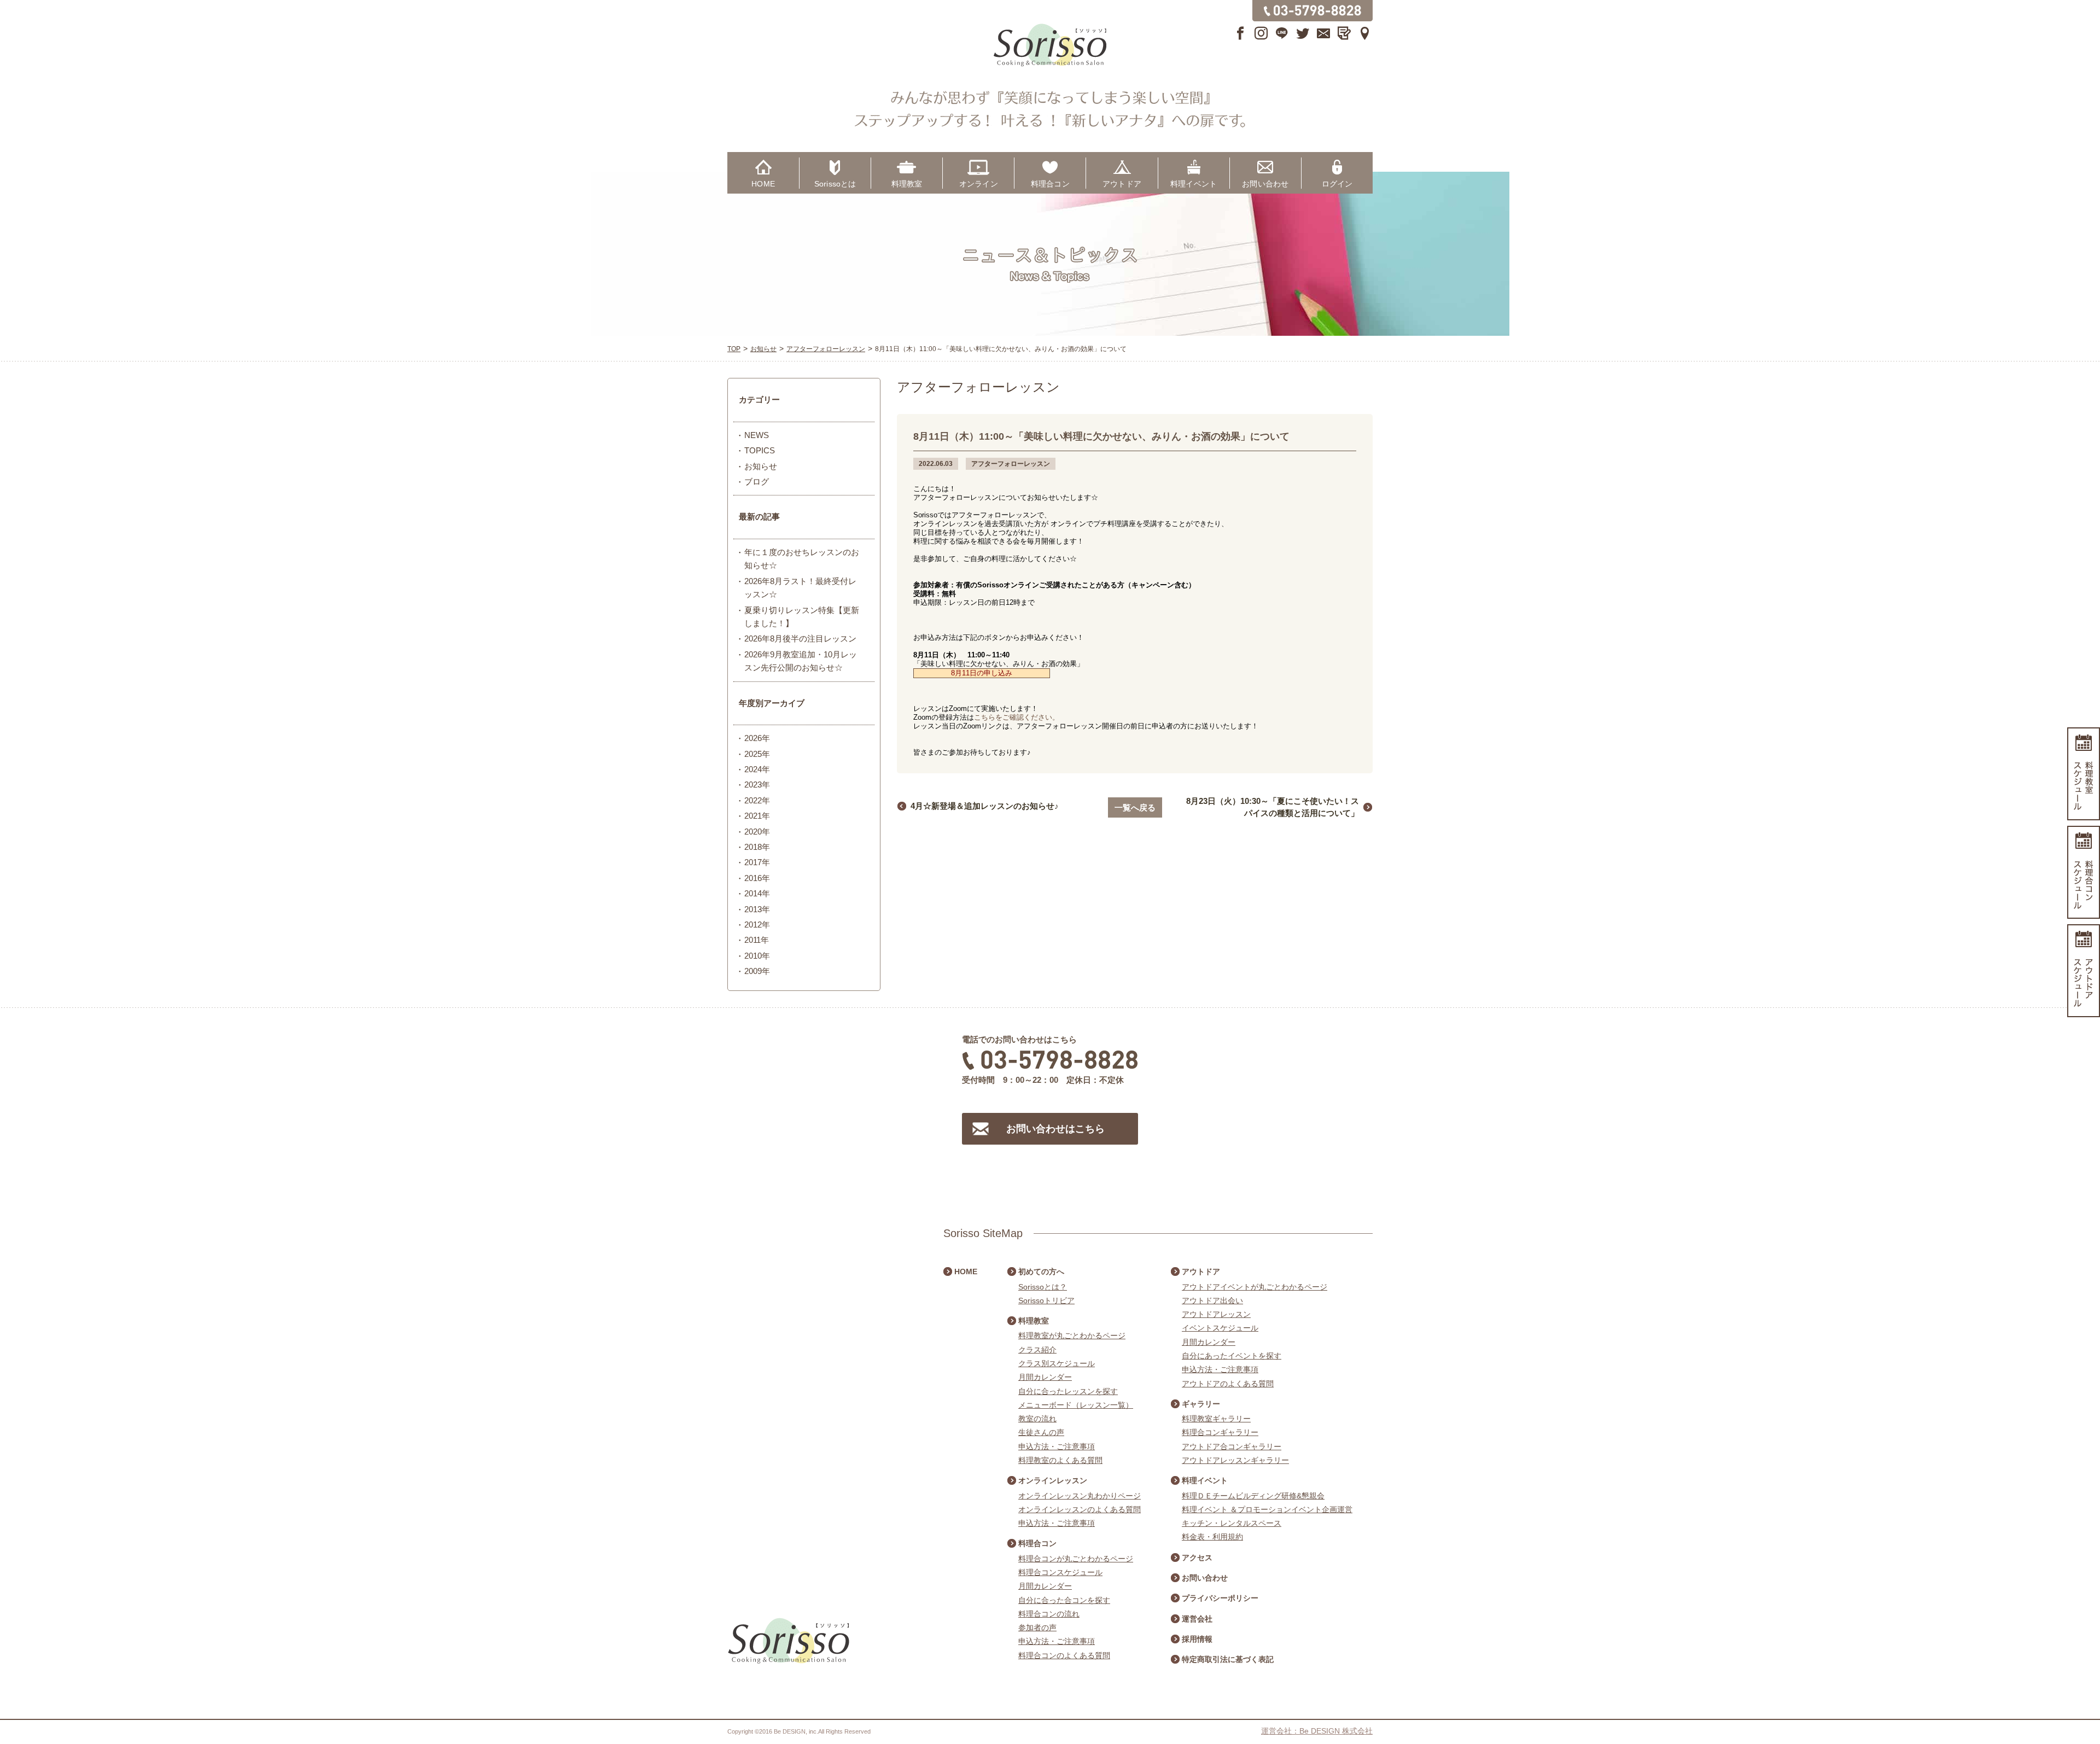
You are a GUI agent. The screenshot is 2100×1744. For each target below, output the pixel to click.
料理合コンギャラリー (1220, 1432)
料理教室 (907, 184)
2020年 (757, 832)
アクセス (1197, 1558)
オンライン (979, 184)
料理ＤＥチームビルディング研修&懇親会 (1253, 1496)
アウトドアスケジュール (2084, 971)
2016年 (757, 878)
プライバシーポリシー (1220, 1598)
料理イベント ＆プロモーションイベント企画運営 (1267, 1509)
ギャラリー (1201, 1404)
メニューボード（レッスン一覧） (1076, 1405)
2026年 (757, 738)
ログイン (1337, 184)
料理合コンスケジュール (1060, 1572)
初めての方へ (1041, 1271)
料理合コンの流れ (1049, 1614)
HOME (763, 184)
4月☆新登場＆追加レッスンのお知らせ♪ (985, 806)
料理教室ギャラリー (1216, 1419)
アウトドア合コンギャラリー (1232, 1446)
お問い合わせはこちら (1055, 1129)
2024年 (757, 769)
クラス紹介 (1037, 1350)
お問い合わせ (1265, 184)
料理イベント (1194, 184)
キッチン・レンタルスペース (1232, 1523)
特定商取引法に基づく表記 (1228, 1659)
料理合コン (1050, 184)
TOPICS (760, 450)
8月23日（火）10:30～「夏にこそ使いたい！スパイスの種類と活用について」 (1273, 807)
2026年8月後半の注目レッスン (800, 638)
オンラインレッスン (1053, 1480)
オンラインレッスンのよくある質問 (1080, 1509)
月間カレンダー (1045, 1377)
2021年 (757, 816)
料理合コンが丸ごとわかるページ (1076, 1559)
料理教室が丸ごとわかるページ (1072, 1335)
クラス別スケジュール (1057, 1363)
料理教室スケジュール (2084, 774)
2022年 (757, 800)
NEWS (757, 435)
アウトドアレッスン (1216, 1314)
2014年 (757, 893)
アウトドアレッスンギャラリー (1235, 1460)
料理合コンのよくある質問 (1064, 1655)
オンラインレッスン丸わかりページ (1080, 1496)
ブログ (757, 482)
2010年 (757, 956)
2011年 (757, 940)
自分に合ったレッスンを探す (1068, 1391)
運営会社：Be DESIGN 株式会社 (1317, 1731)
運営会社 (1197, 1619)
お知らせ (761, 466)
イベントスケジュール (1220, 1328)
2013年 (757, 909)
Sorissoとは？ (1043, 1287)
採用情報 (1197, 1639)
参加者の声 (1037, 1628)
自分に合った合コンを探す (1064, 1600)
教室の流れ (1037, 1419)
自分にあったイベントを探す (1232, 1356)
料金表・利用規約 (1212, 1537)
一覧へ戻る (1135, 807)
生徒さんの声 (1041, 1432)
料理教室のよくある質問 (1060, 1460)
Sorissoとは (835, 184)
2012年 (757, 925)
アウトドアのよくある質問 (1228, 1384)
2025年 (757, 754)
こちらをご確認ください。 (1017, 717)
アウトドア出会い (1212, 1300)
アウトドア (1122, 184)
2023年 (757, 784)
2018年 (757, 847)
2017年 (757, 862)
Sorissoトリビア (1046, 1300)
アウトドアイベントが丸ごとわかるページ (1255, 1287)
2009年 (757, 971)
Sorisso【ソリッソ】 (1050, 45)
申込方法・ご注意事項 (1057, 1446)
